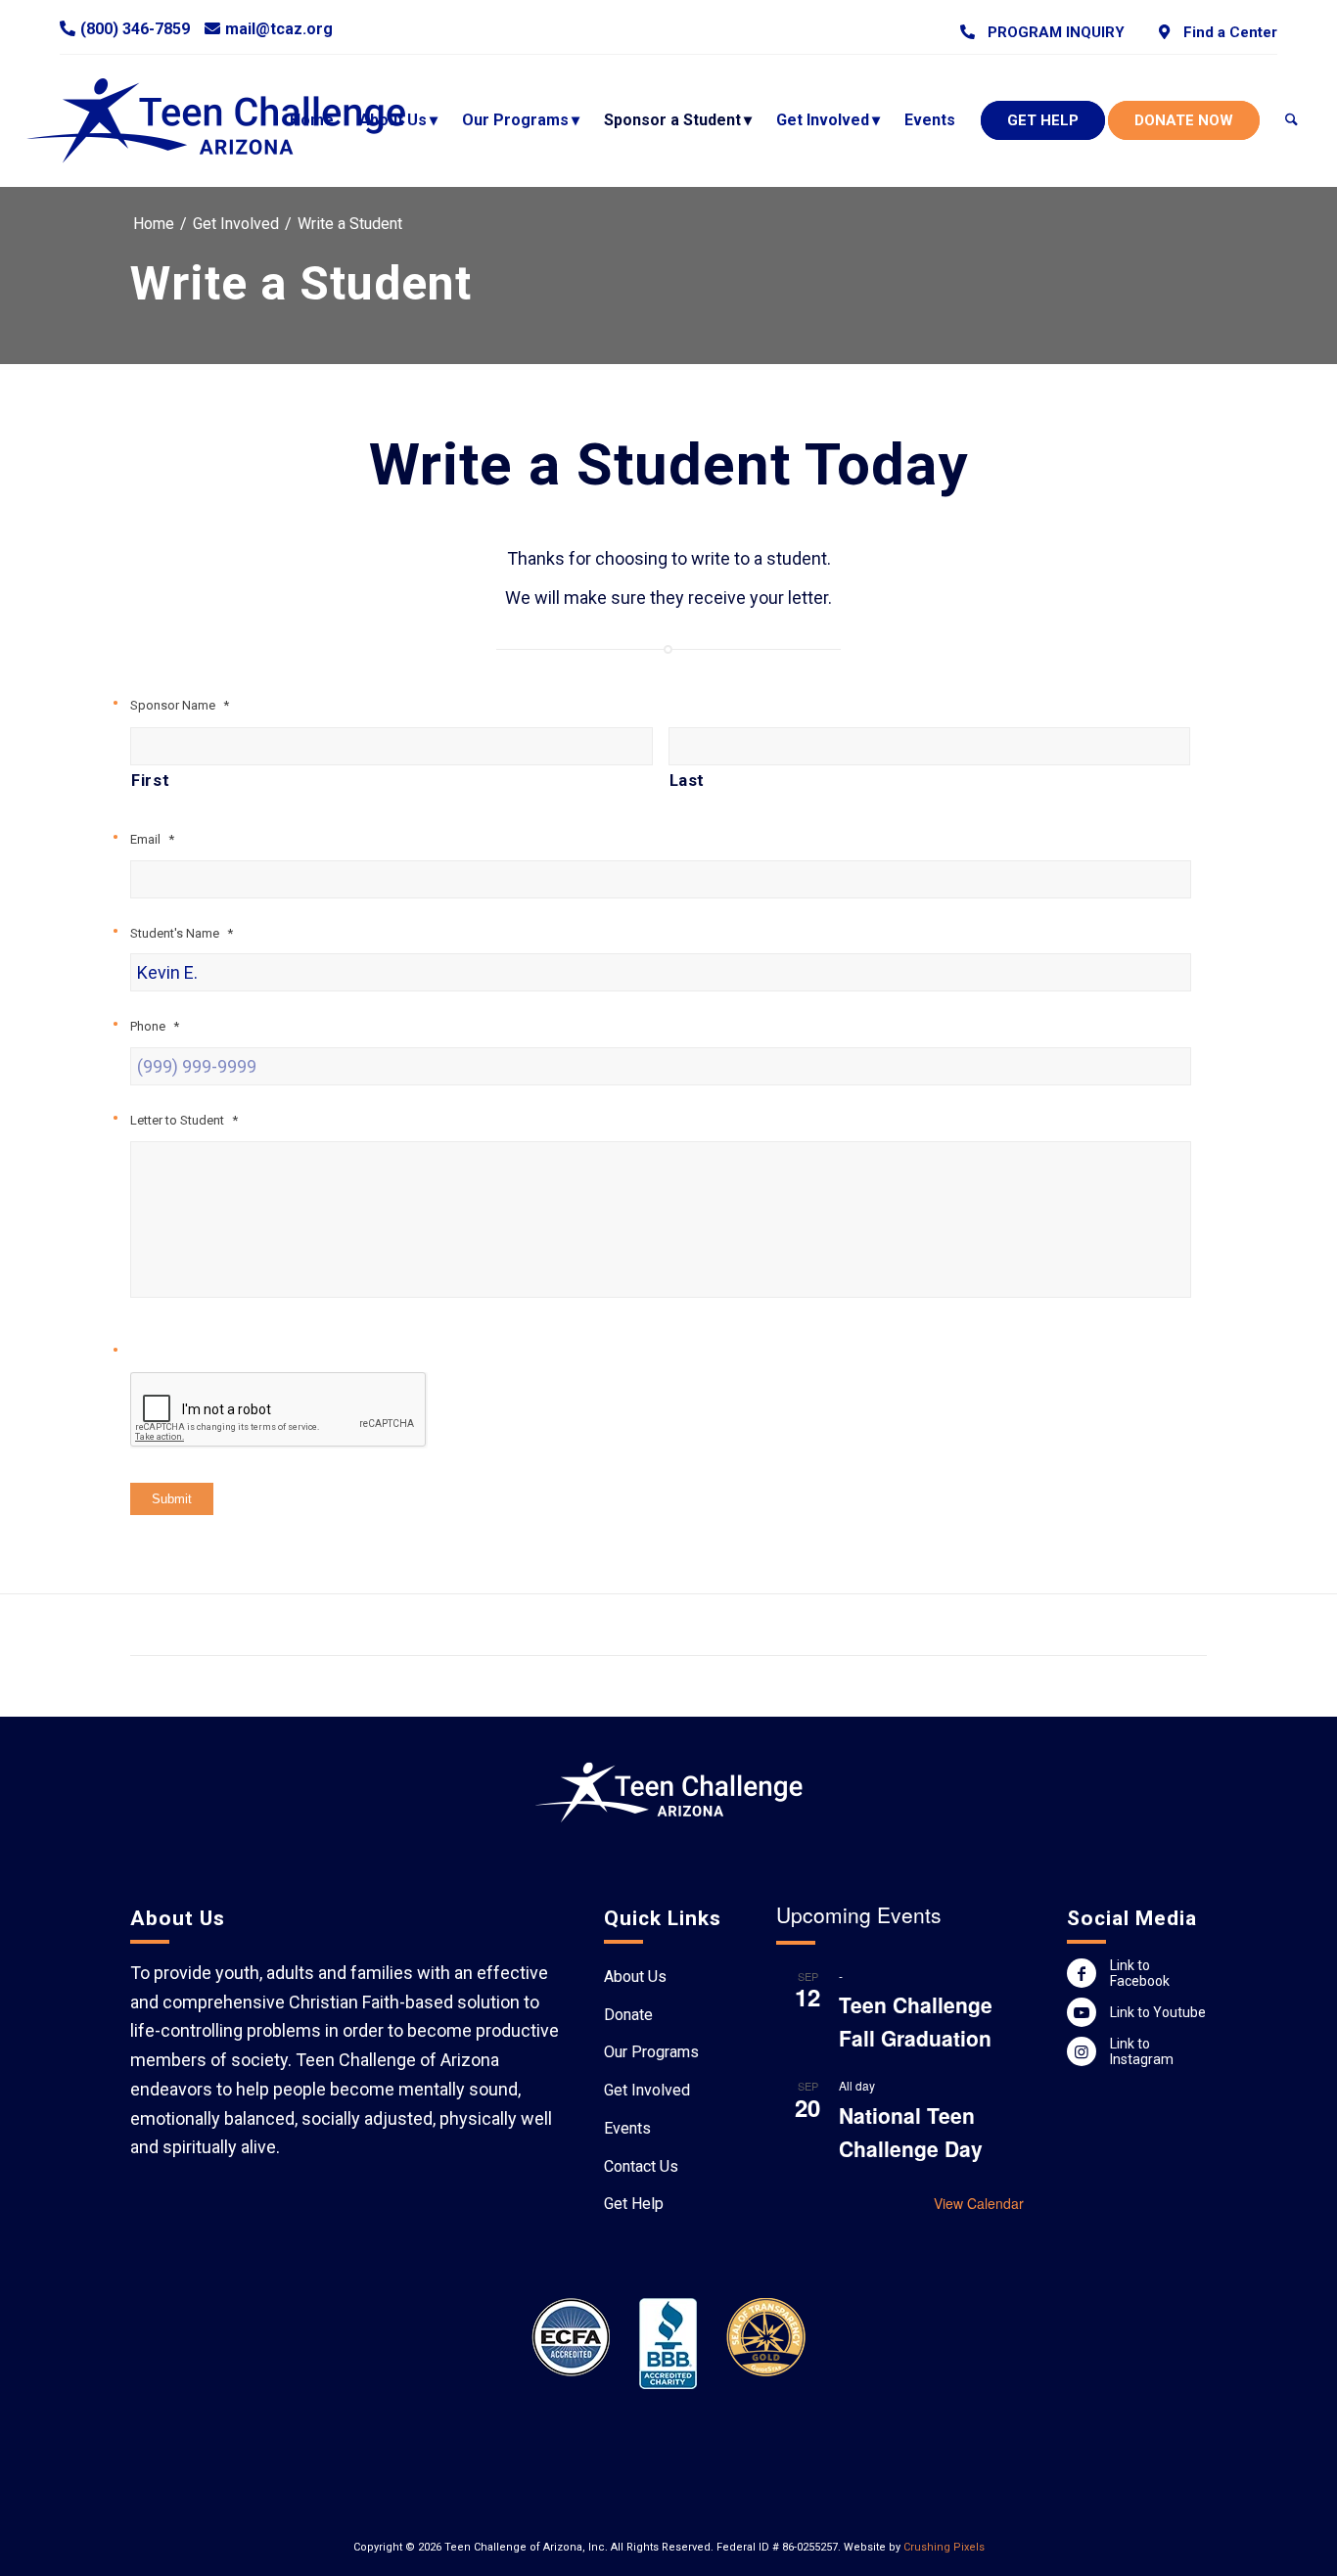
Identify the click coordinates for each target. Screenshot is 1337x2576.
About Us (635, 1977)
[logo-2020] (234, 120)
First (150, 781)
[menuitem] (1042, 32)
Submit (172, 1499)
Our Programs (651, 2052)
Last (688, 781)
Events (627, 2128)
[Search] (1291, 120)
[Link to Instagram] (1082, 2051)
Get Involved (647, 2090)
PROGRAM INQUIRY (1052, 32)
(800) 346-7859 (135, 29)
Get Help (634, 2204)
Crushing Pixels (944, 2547)
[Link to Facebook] (1082, 1973)
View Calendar (979, 2203)
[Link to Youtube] (1082, 2012)
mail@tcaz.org (279, 29)
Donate (628, 2015)
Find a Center (1226, 32)
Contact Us (641, 2166)
